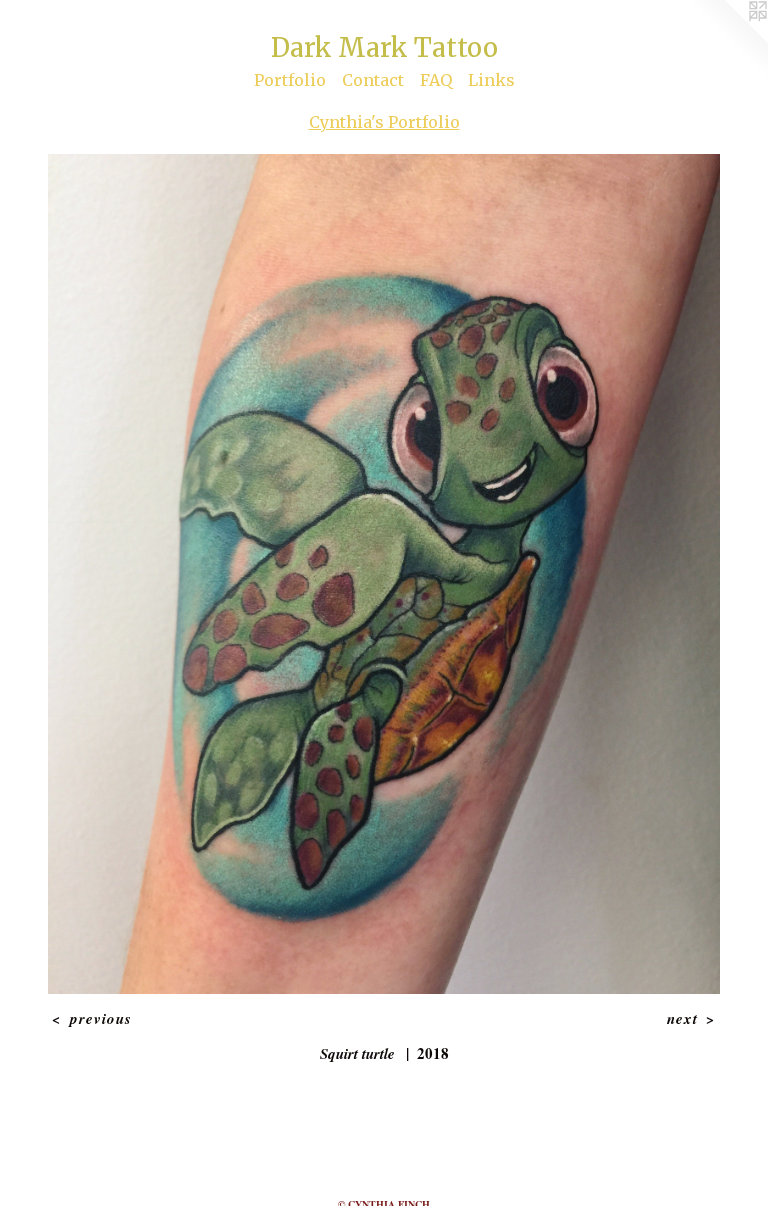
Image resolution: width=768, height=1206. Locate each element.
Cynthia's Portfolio (384, 122)
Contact (373, 80)
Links (491, 80)
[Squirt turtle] (384, 574)
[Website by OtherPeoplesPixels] (728, 40)
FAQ (436, 80)
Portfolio (290, 80)
